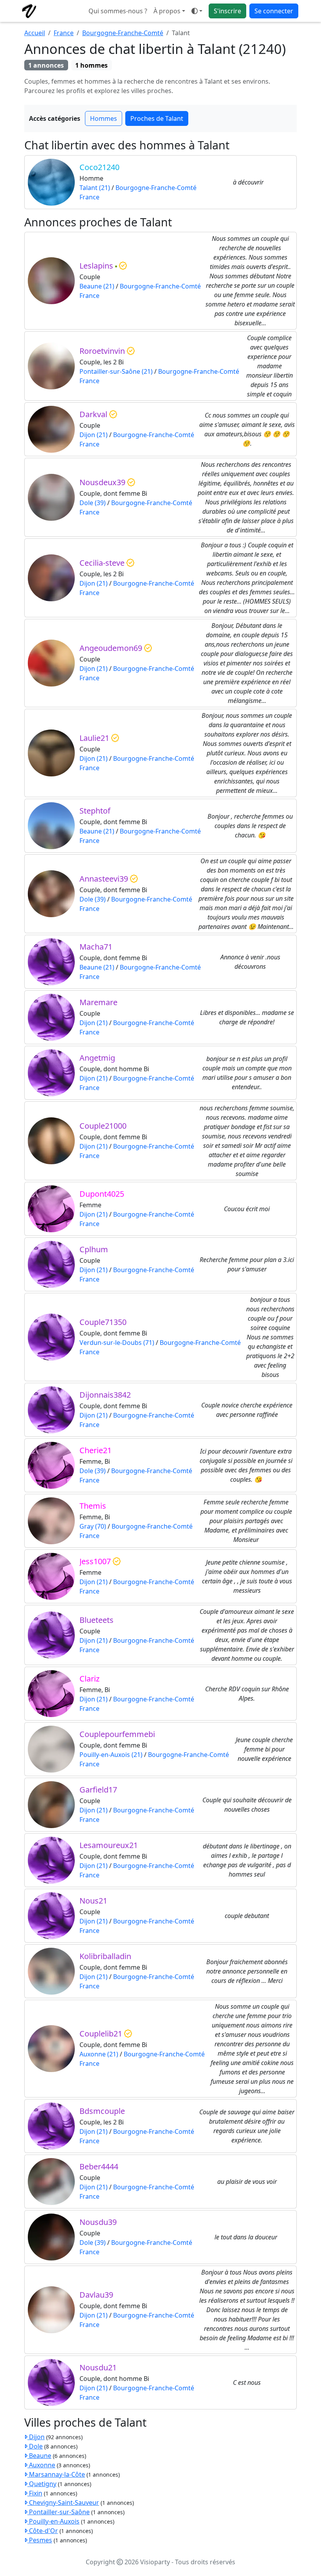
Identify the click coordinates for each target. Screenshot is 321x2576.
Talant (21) (95, 188)
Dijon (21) (94, 435)
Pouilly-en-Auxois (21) (111, 1755)
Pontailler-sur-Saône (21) (116, 371)
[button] (197, 11)
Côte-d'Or (43, 2531)
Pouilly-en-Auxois (53, 2521)
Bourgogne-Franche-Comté (123, 33)
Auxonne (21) (99, 2054)
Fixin (35, 2493)
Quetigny (42, 2484)
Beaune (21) (97, 286)
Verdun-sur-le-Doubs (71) (117, 1343)
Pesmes (40, 2540)
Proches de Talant (157, 118)
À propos (167, 11)
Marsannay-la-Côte (56, 2474)
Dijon (36, 2437)
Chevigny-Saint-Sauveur (63, 2503)
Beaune (39, 2456)
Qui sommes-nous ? (118, 11)
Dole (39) (93, 503)
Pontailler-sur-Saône (59, 2512)
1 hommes (91, 65)
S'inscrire (227, 11)
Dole (35, 2446)
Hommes (104, 118)
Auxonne (41, 2465)
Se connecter (274, 11)
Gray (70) (93, 1526)
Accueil (35, 33)
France (64, 33)
